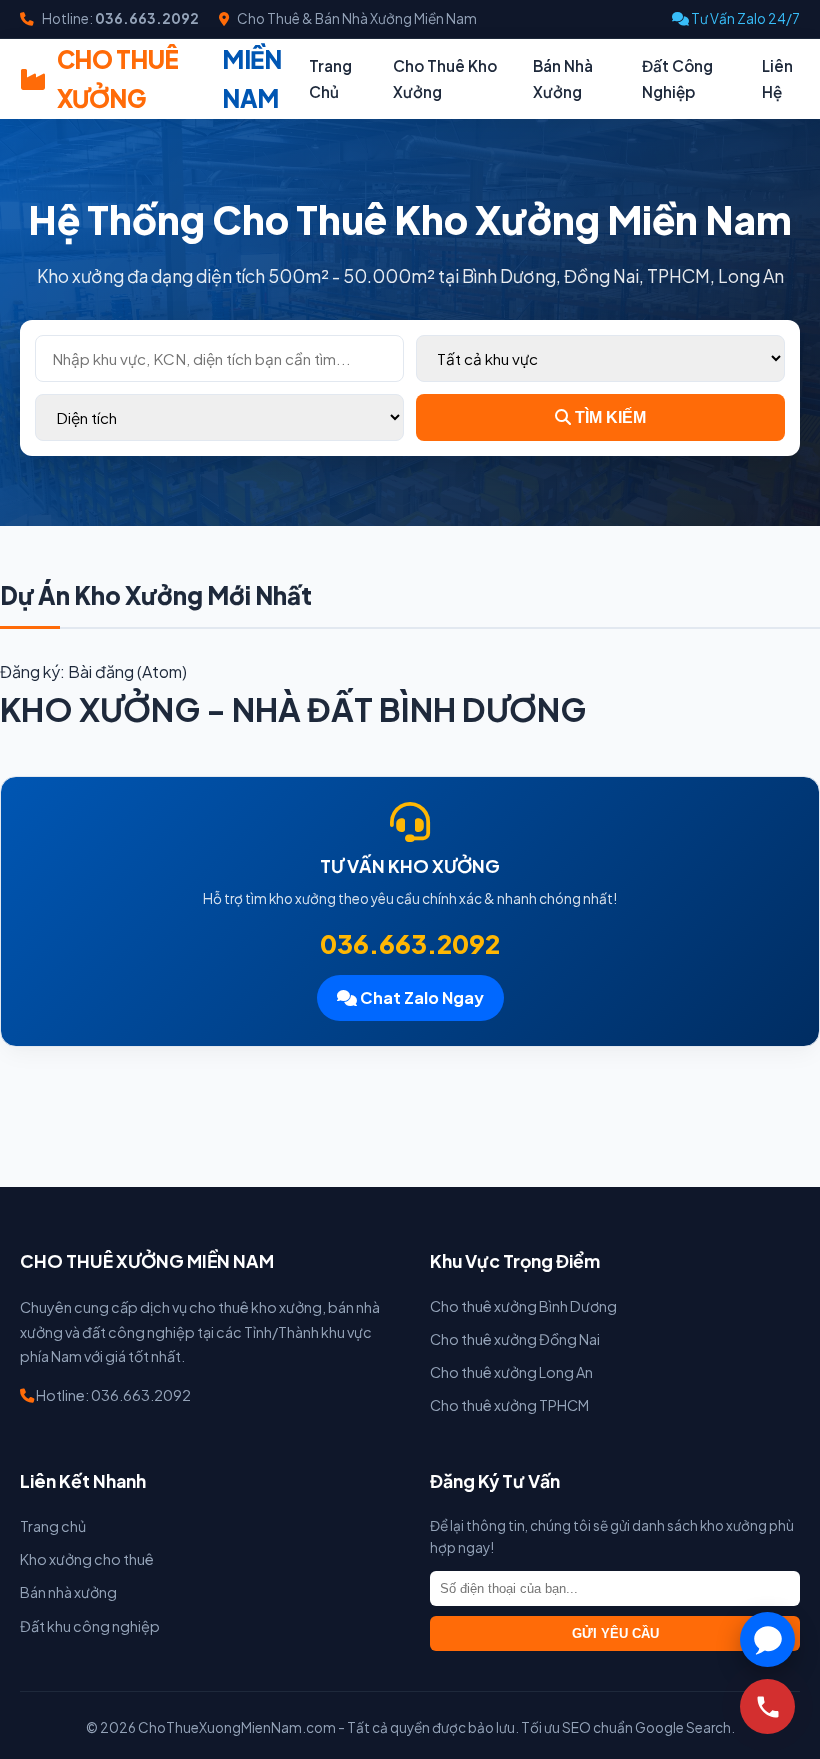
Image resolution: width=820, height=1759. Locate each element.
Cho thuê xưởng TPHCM (509, 1405)
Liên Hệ (777, 78)
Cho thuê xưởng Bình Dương (523, 1306)
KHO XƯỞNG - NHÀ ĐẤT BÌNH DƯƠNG (293, 709)
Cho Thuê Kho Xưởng (445, 78)
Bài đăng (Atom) (127, 671)
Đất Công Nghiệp (677, 78)
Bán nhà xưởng (68, 1592)
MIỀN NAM (169, 78)
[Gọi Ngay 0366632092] (767, 1706)
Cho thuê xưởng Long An (511, 1372)
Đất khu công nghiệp (90, 1626)
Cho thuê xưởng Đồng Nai (515, 1339)
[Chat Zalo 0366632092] (767, 1639)
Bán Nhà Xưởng (563, 78)
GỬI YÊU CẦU (615, 1633)
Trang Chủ (330, 78)
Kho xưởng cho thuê (87, 1559)
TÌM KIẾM (608, 417)
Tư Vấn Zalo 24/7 (744, 18)
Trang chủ (53, 1526)
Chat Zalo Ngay (420, 997)
